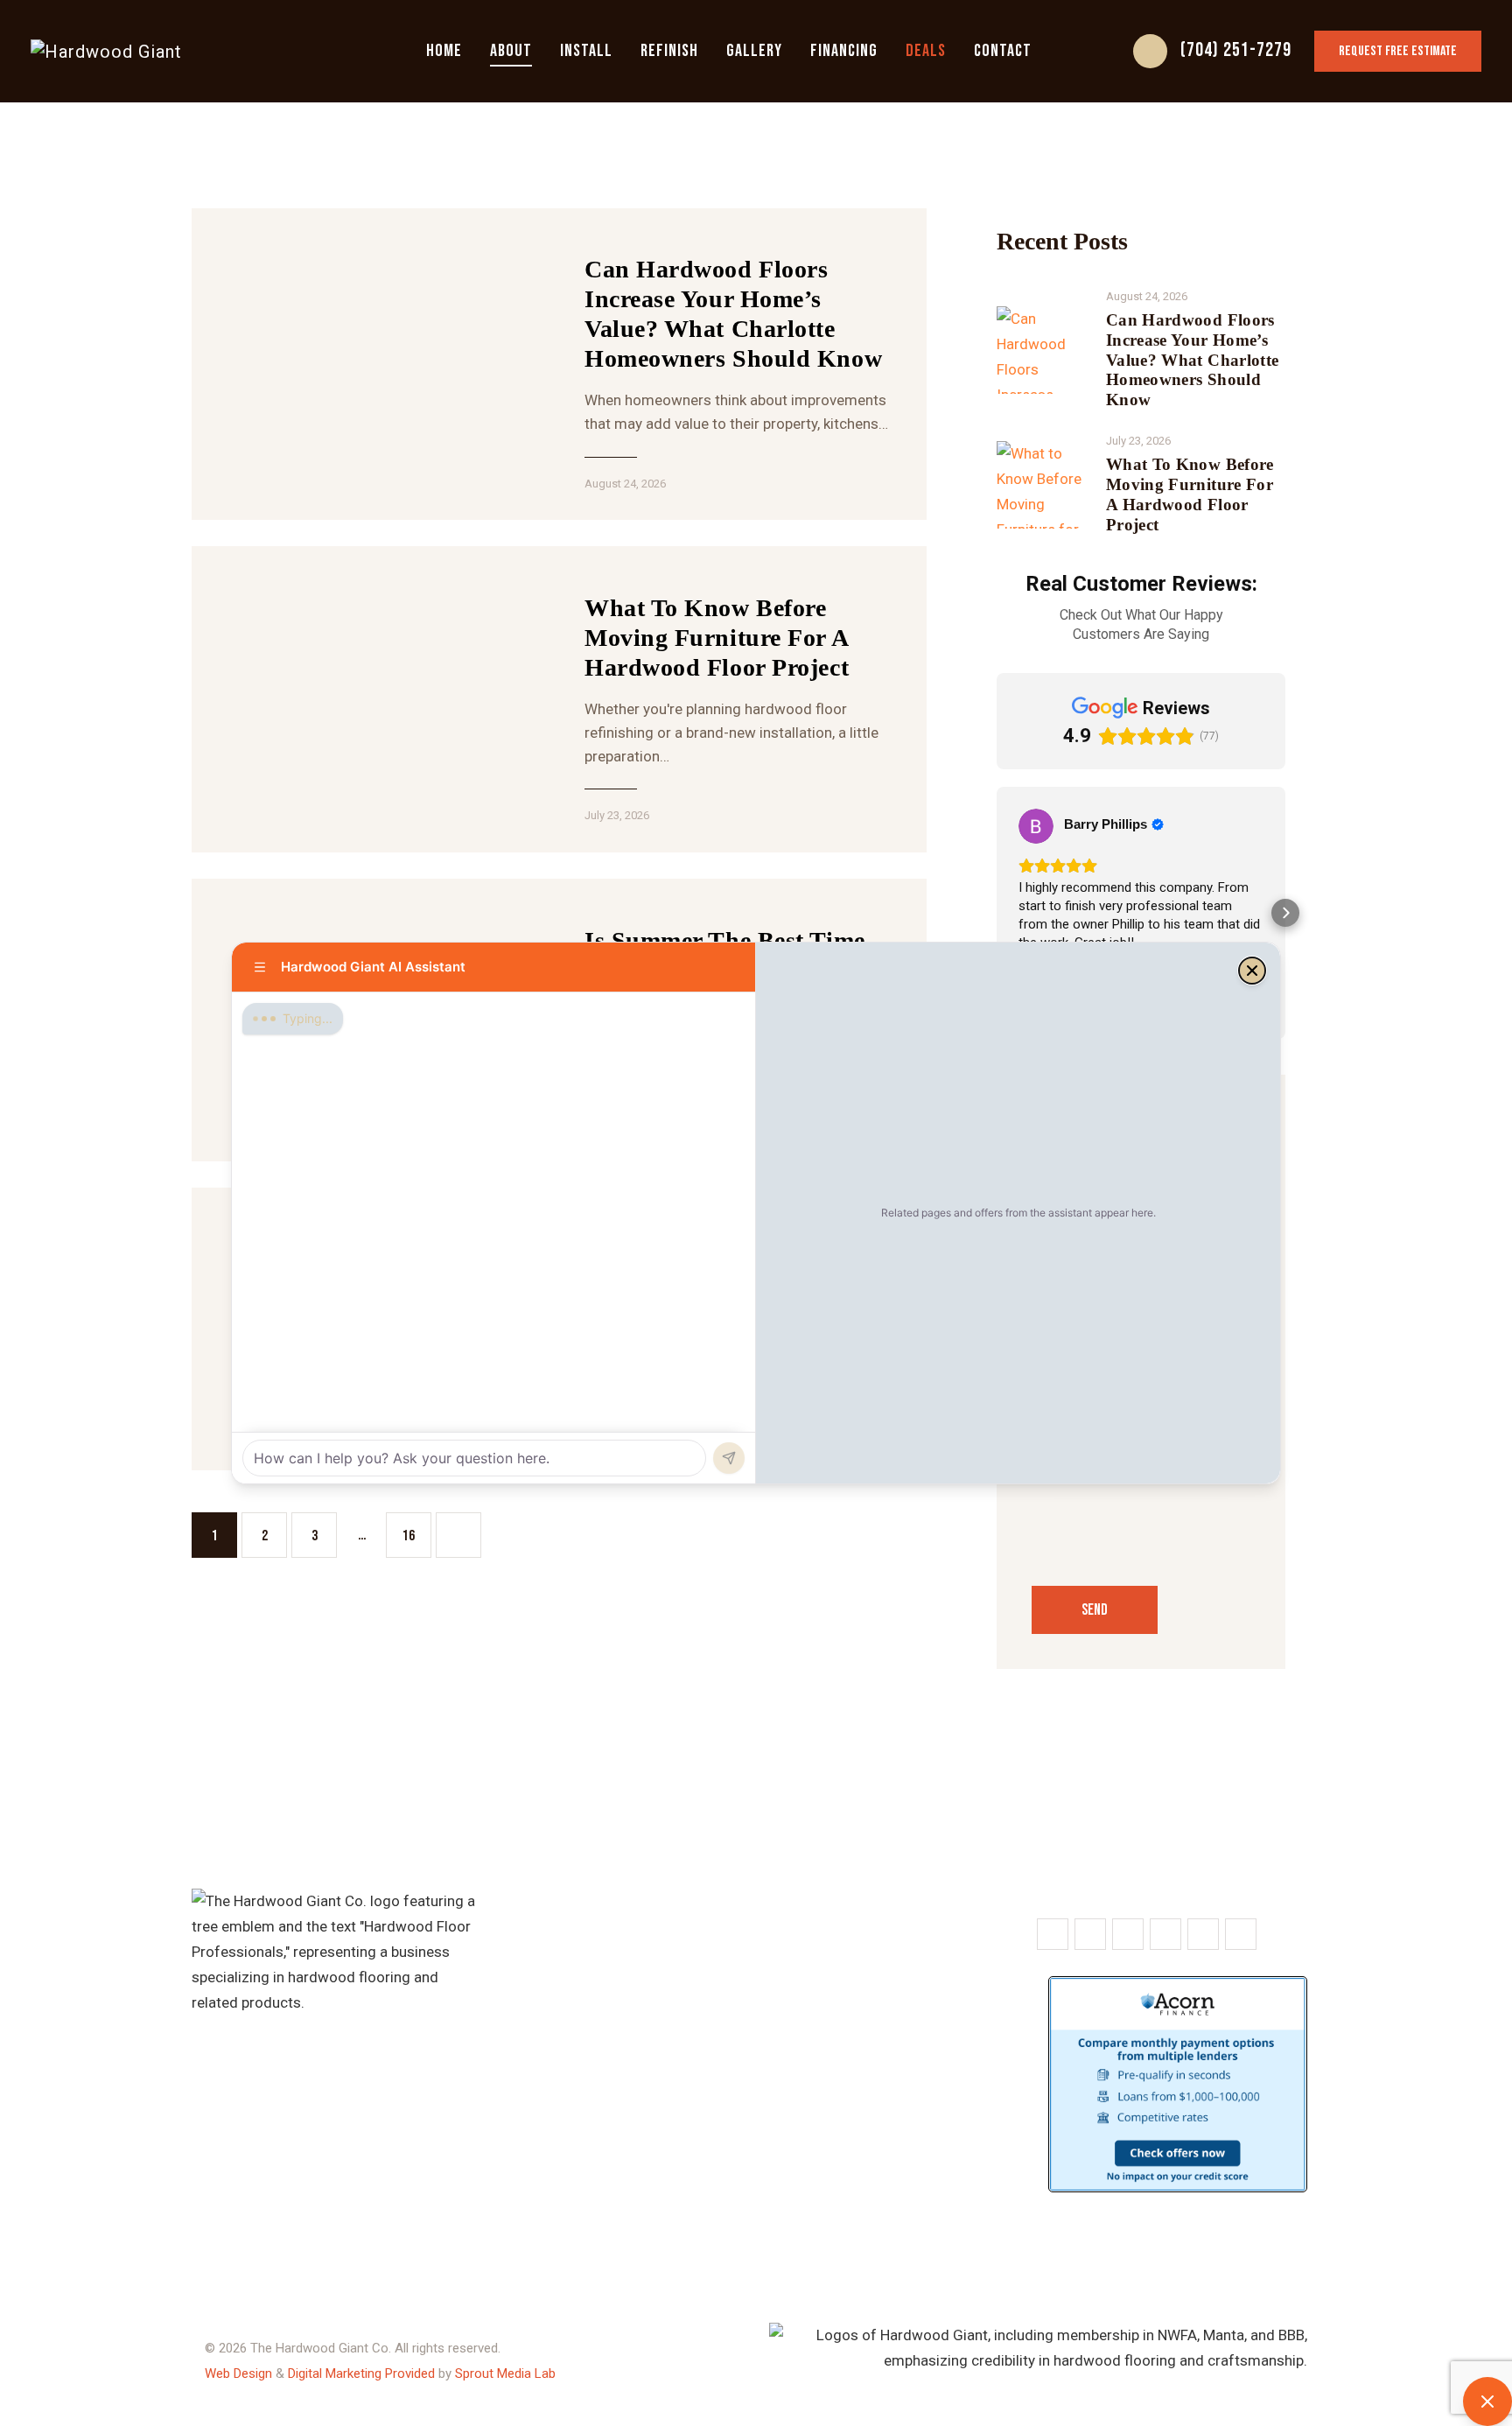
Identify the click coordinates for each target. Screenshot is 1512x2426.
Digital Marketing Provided (361, 2373)
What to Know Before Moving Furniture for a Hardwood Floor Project (717, 638)
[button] (997, 913)
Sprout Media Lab (505, 2373)
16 (409, 1529)
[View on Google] (1036, 826)
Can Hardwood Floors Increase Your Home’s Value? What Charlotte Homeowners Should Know (733, 314)
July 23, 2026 (617, 815)
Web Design (238, 2373)
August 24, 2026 (625, 484)
